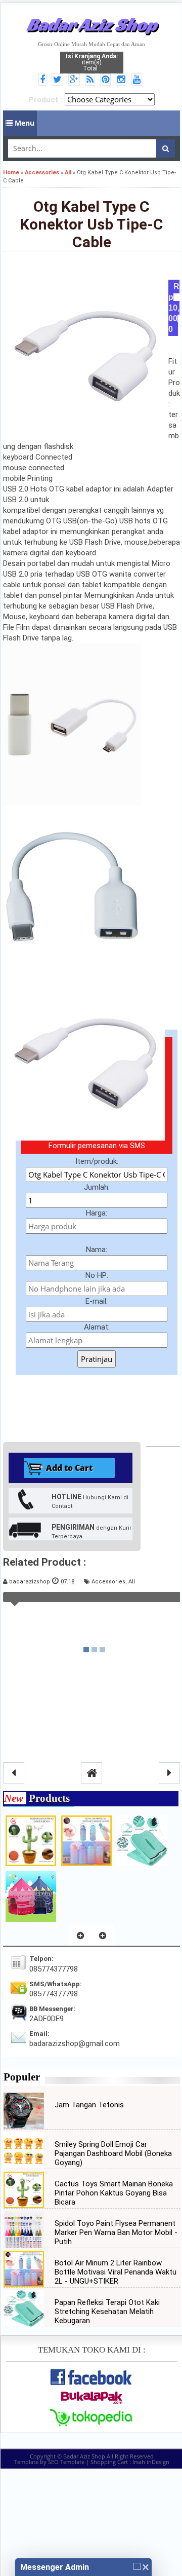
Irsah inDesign (151, 2462)
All (132, 1582)
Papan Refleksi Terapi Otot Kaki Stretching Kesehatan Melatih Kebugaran (107, 2312)
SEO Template (66, 2462)
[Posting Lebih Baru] (14, 1773)
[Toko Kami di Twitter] (59, 80)
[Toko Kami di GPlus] (76, 80)
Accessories (108, 1582)
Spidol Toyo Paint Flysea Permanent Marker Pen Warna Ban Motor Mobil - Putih (116, 2232)
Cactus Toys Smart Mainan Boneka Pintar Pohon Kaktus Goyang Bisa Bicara (114, 2193)
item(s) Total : (92, 62)
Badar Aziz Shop (92, 24)
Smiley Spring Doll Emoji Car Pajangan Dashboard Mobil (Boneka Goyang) (113, 2153)
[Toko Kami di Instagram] (123, 80)
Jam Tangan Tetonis (89, 2105)
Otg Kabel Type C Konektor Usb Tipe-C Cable (92, 224)
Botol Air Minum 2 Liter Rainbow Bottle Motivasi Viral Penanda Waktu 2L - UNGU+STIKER (116, 2272)
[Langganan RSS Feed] (92, 80)
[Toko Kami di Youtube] (138, 80)
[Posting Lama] (169, 1773)
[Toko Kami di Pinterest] (107, 80)
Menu (24, 123)
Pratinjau (97, 1359)
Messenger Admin (55, 2567)
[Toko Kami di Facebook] (44, 80)
